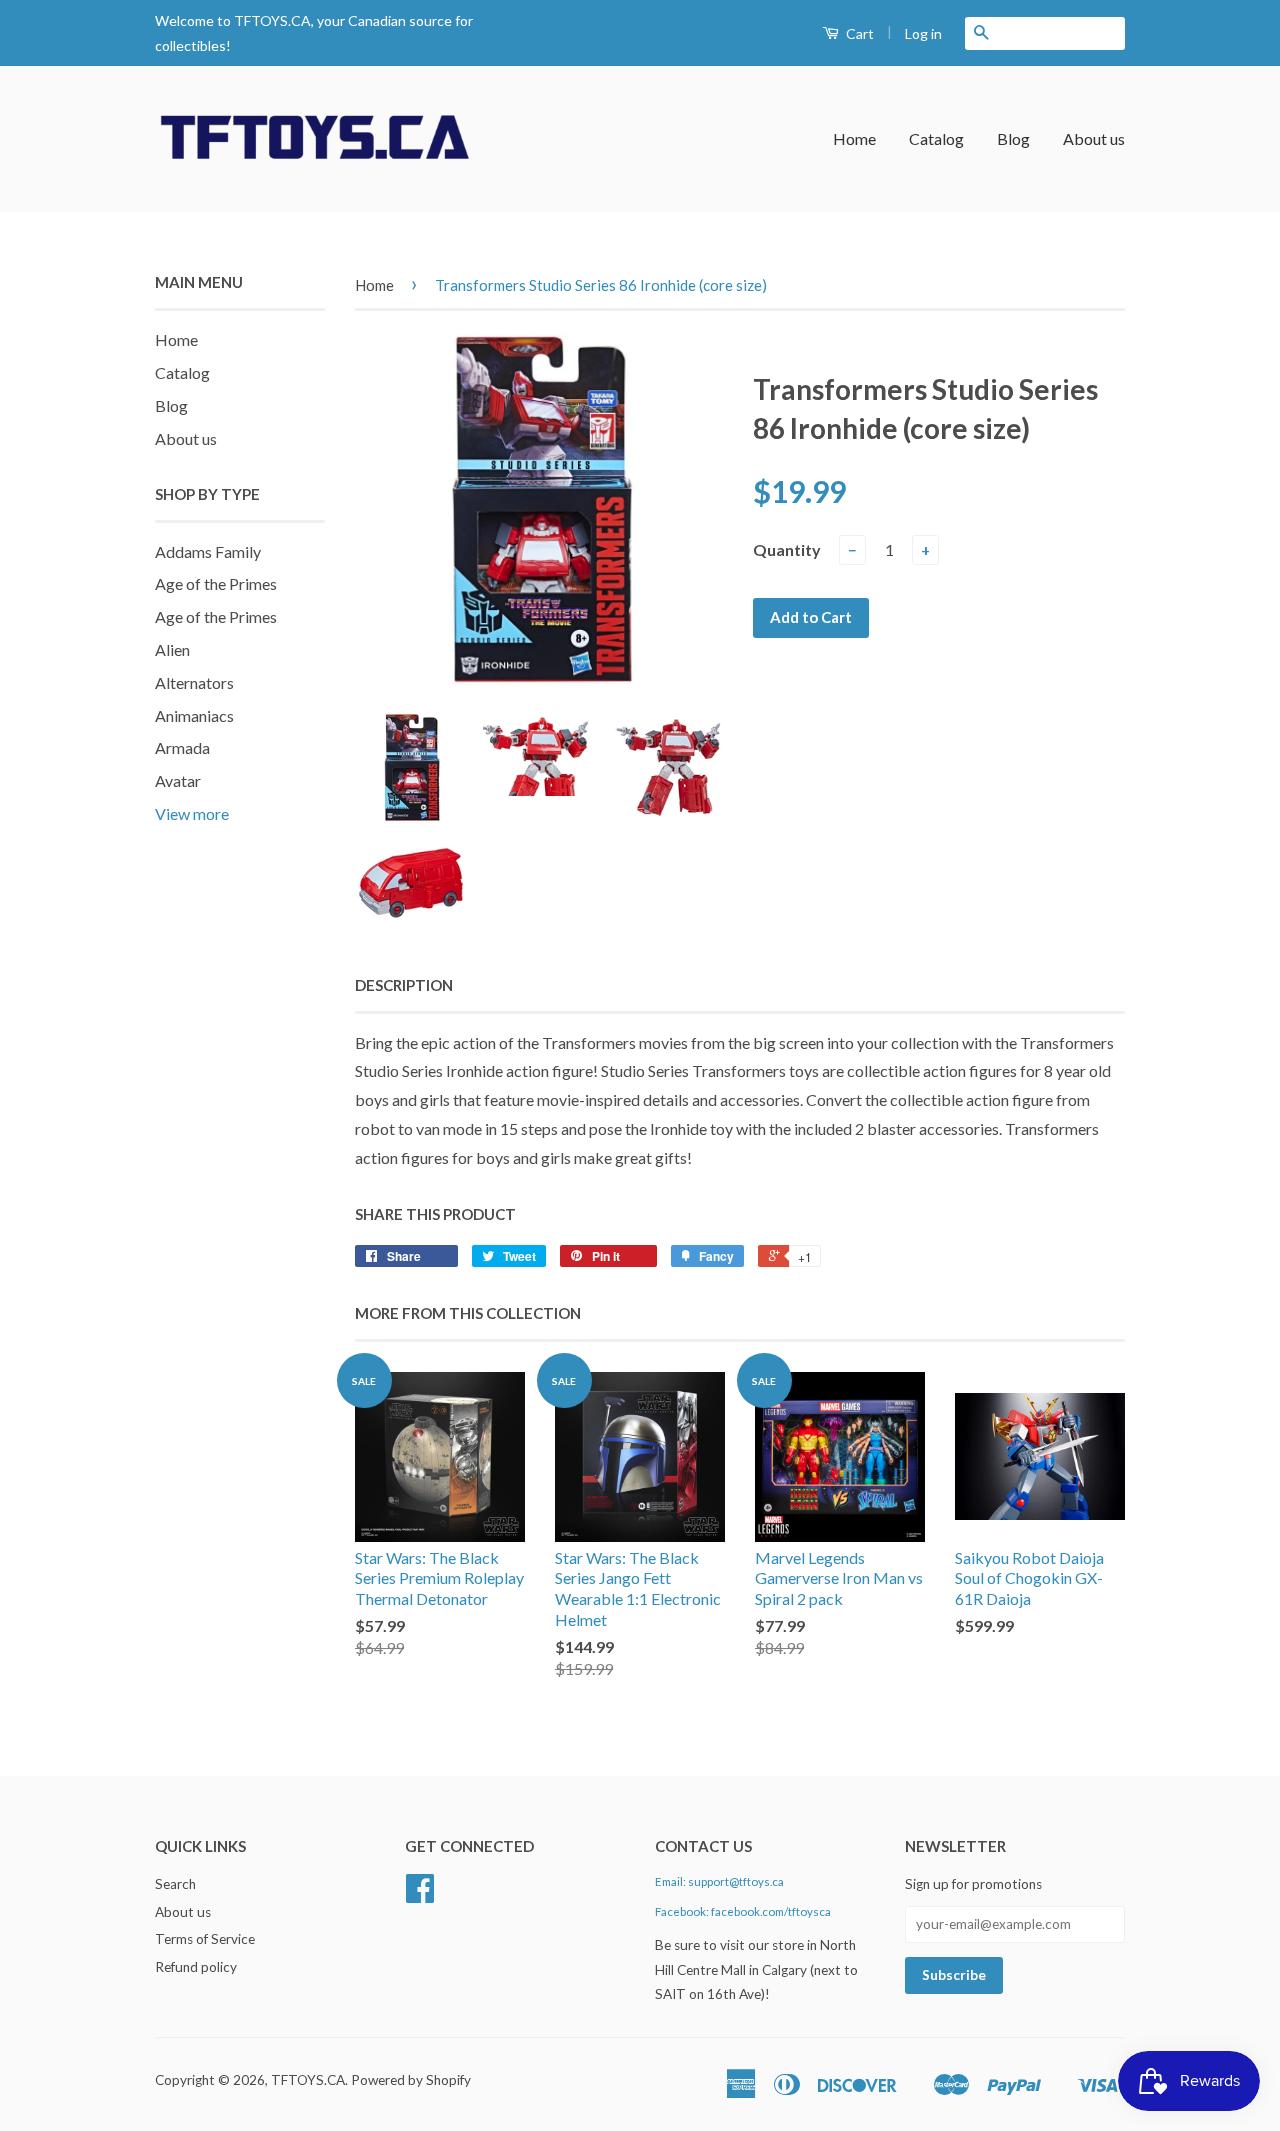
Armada (182, 747)
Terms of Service (205, 1939)
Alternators (194, 682)
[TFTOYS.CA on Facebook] (420, 1895)
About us (1094, 138)
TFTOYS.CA (308, 2080)
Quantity (787, 549)
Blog (1013, 138)
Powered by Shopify (411, 2080)
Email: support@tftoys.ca (719, 1881)
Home (854, 138)
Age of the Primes (216, 583)
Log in (923, 33)
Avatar (178, 780)
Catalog (936, 138)
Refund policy (196, 1967)
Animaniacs (194, 715)
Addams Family (208, 551)
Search (175, 1884)
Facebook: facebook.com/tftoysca (743, 1911)
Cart (858, 33)
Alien (172, 649)
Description (404, 985)
